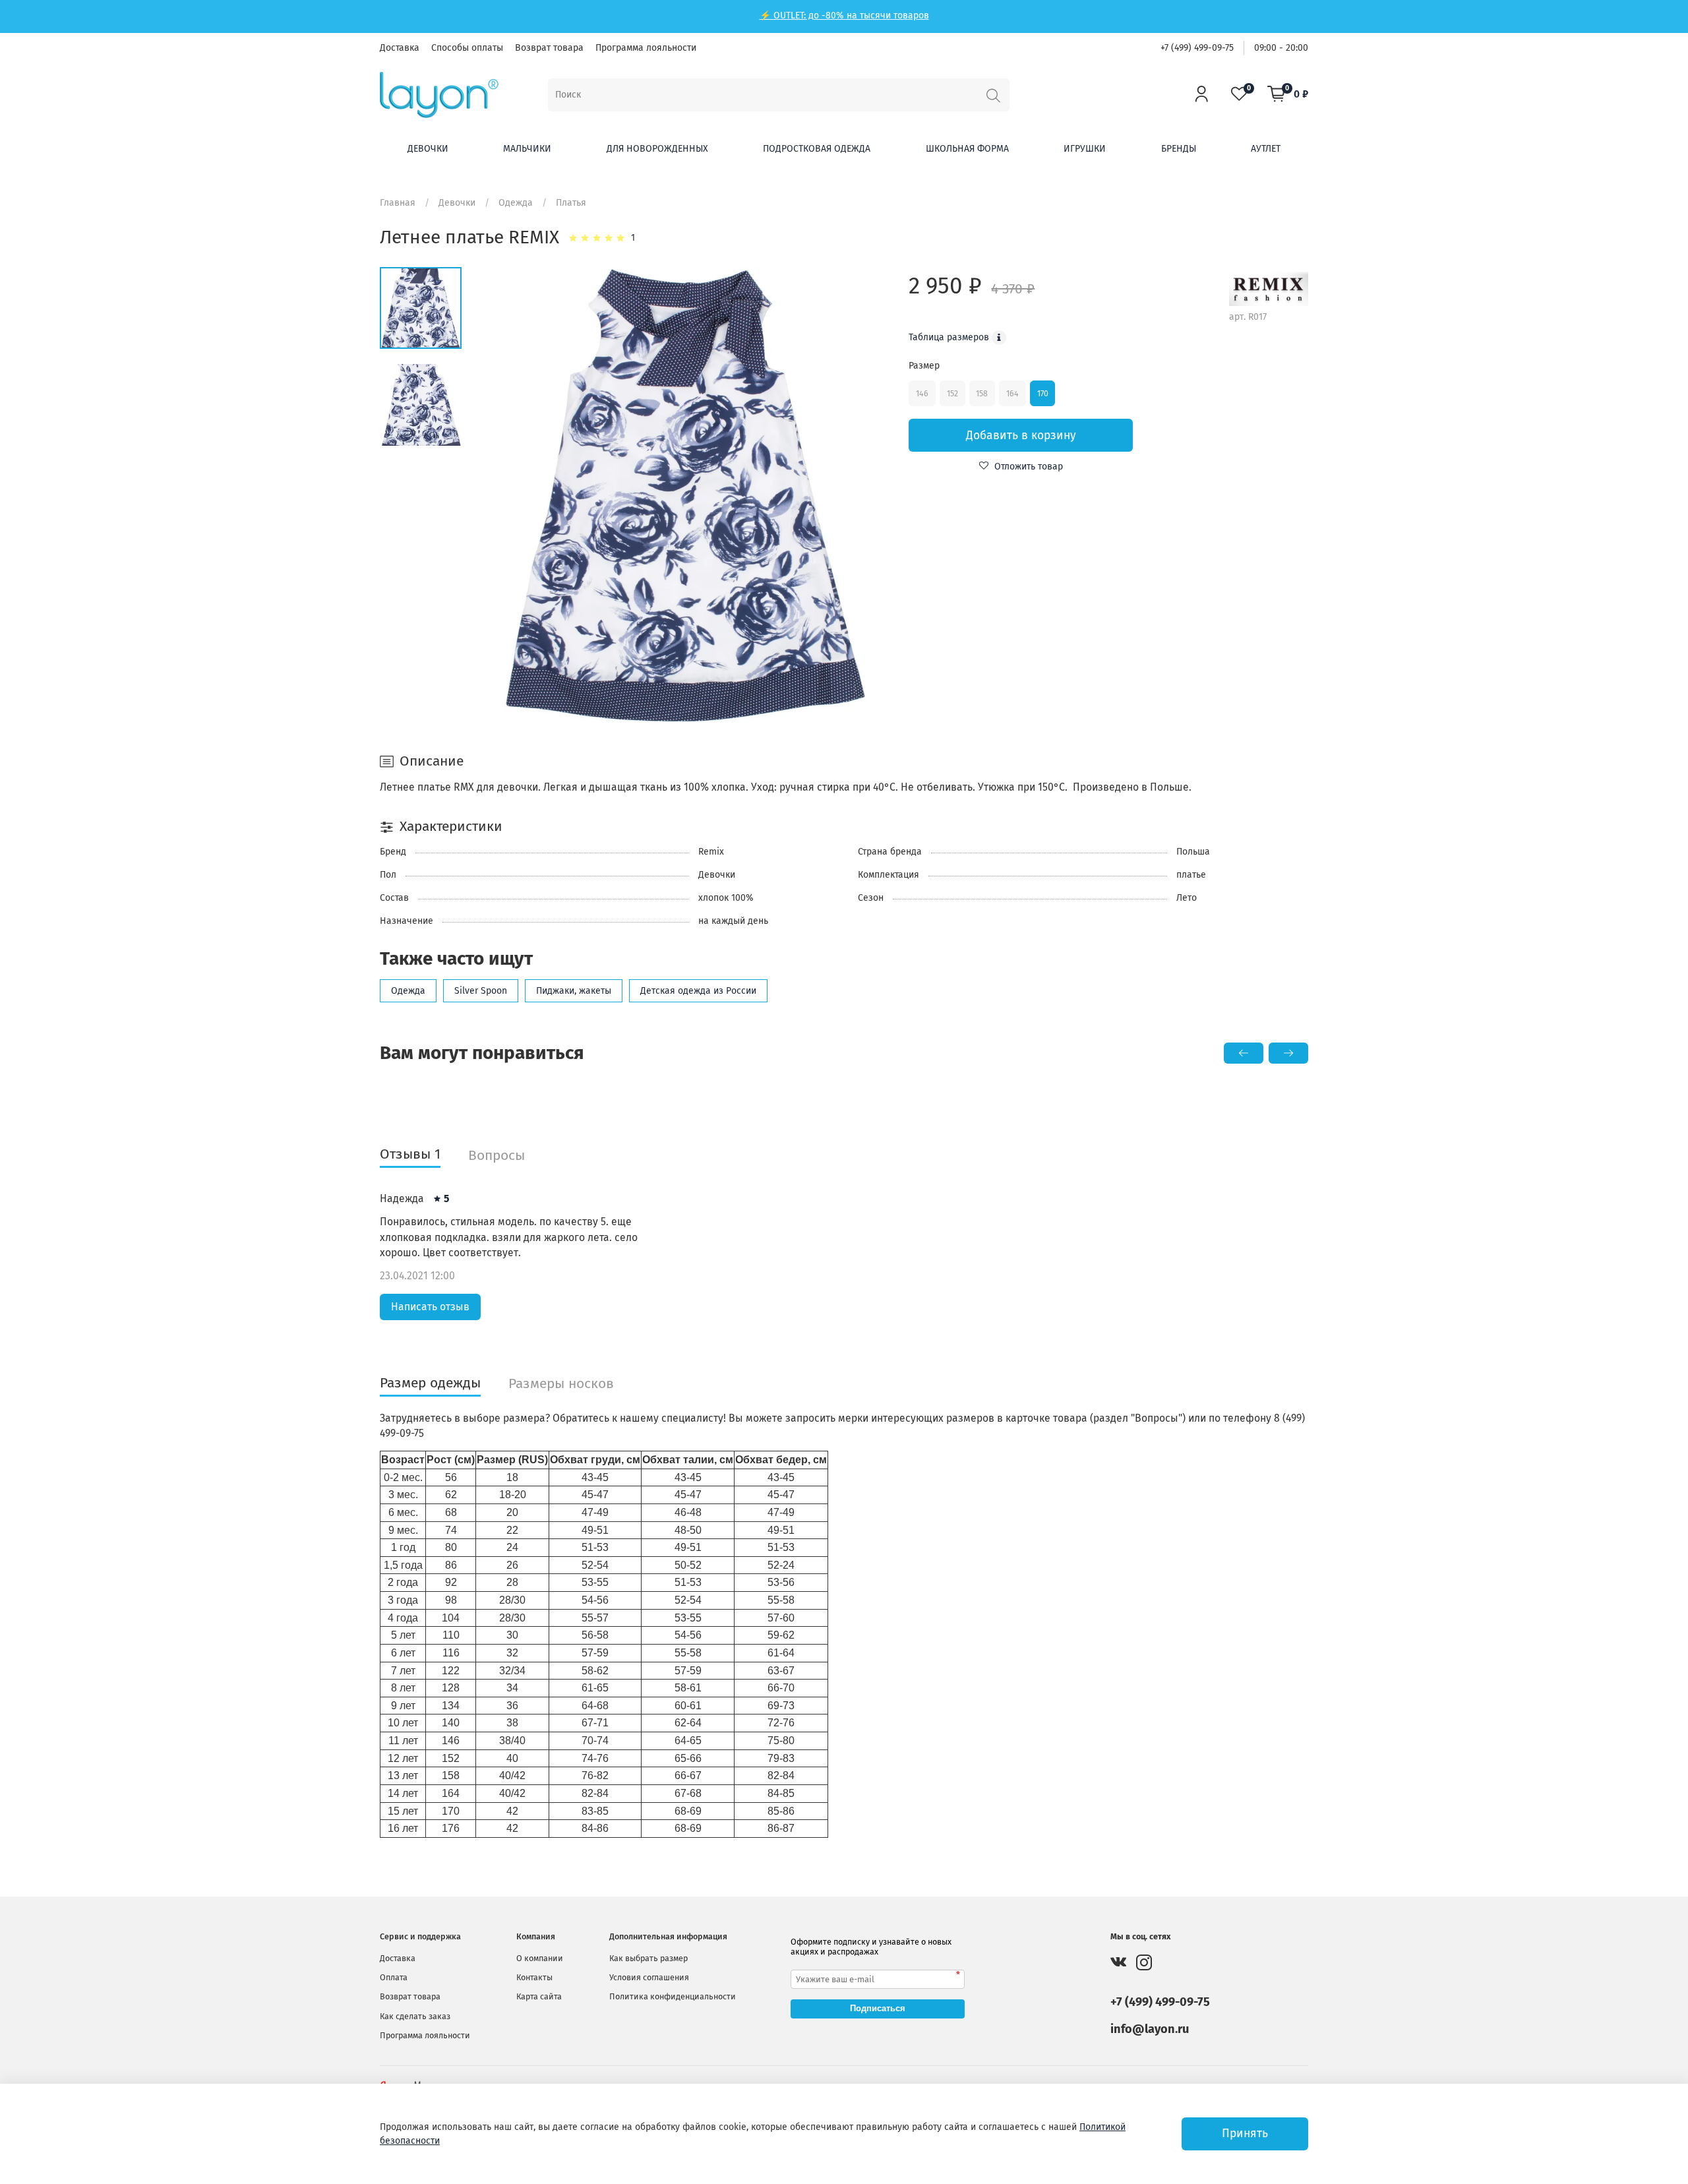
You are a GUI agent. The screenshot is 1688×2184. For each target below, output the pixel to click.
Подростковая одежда (817, 149)
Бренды (1179, 149)
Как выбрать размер (648, 1958)
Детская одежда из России (698, 991)
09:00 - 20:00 (1281, 48)
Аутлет (1266, 149)
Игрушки (1085, 149)
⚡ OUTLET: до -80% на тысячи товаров (844, 15)
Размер (924, 366)
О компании (540, 1958)
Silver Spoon (481, 991)
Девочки (428, 149)
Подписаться (878, 2008)
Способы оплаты (467, 48)
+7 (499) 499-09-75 (1197, 48)
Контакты (534, 1977)
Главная (398, 203)
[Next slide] (867, 495)
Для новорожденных (657, 149)
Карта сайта (539, 1996)
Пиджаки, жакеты (574, 991)
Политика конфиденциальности (673, 1996)
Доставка (400, 48)
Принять (1245, 2134)
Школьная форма (967, 149)
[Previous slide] (503, 495)
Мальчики (527, 149)
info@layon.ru (1150, 2029)
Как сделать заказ (415, 2016)
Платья (571, 203)
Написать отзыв (430, 1307)
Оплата (394, 1977)
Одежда (516, 203)
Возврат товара (549, 48)
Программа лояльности (646, 48)
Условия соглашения (649, 1977)
